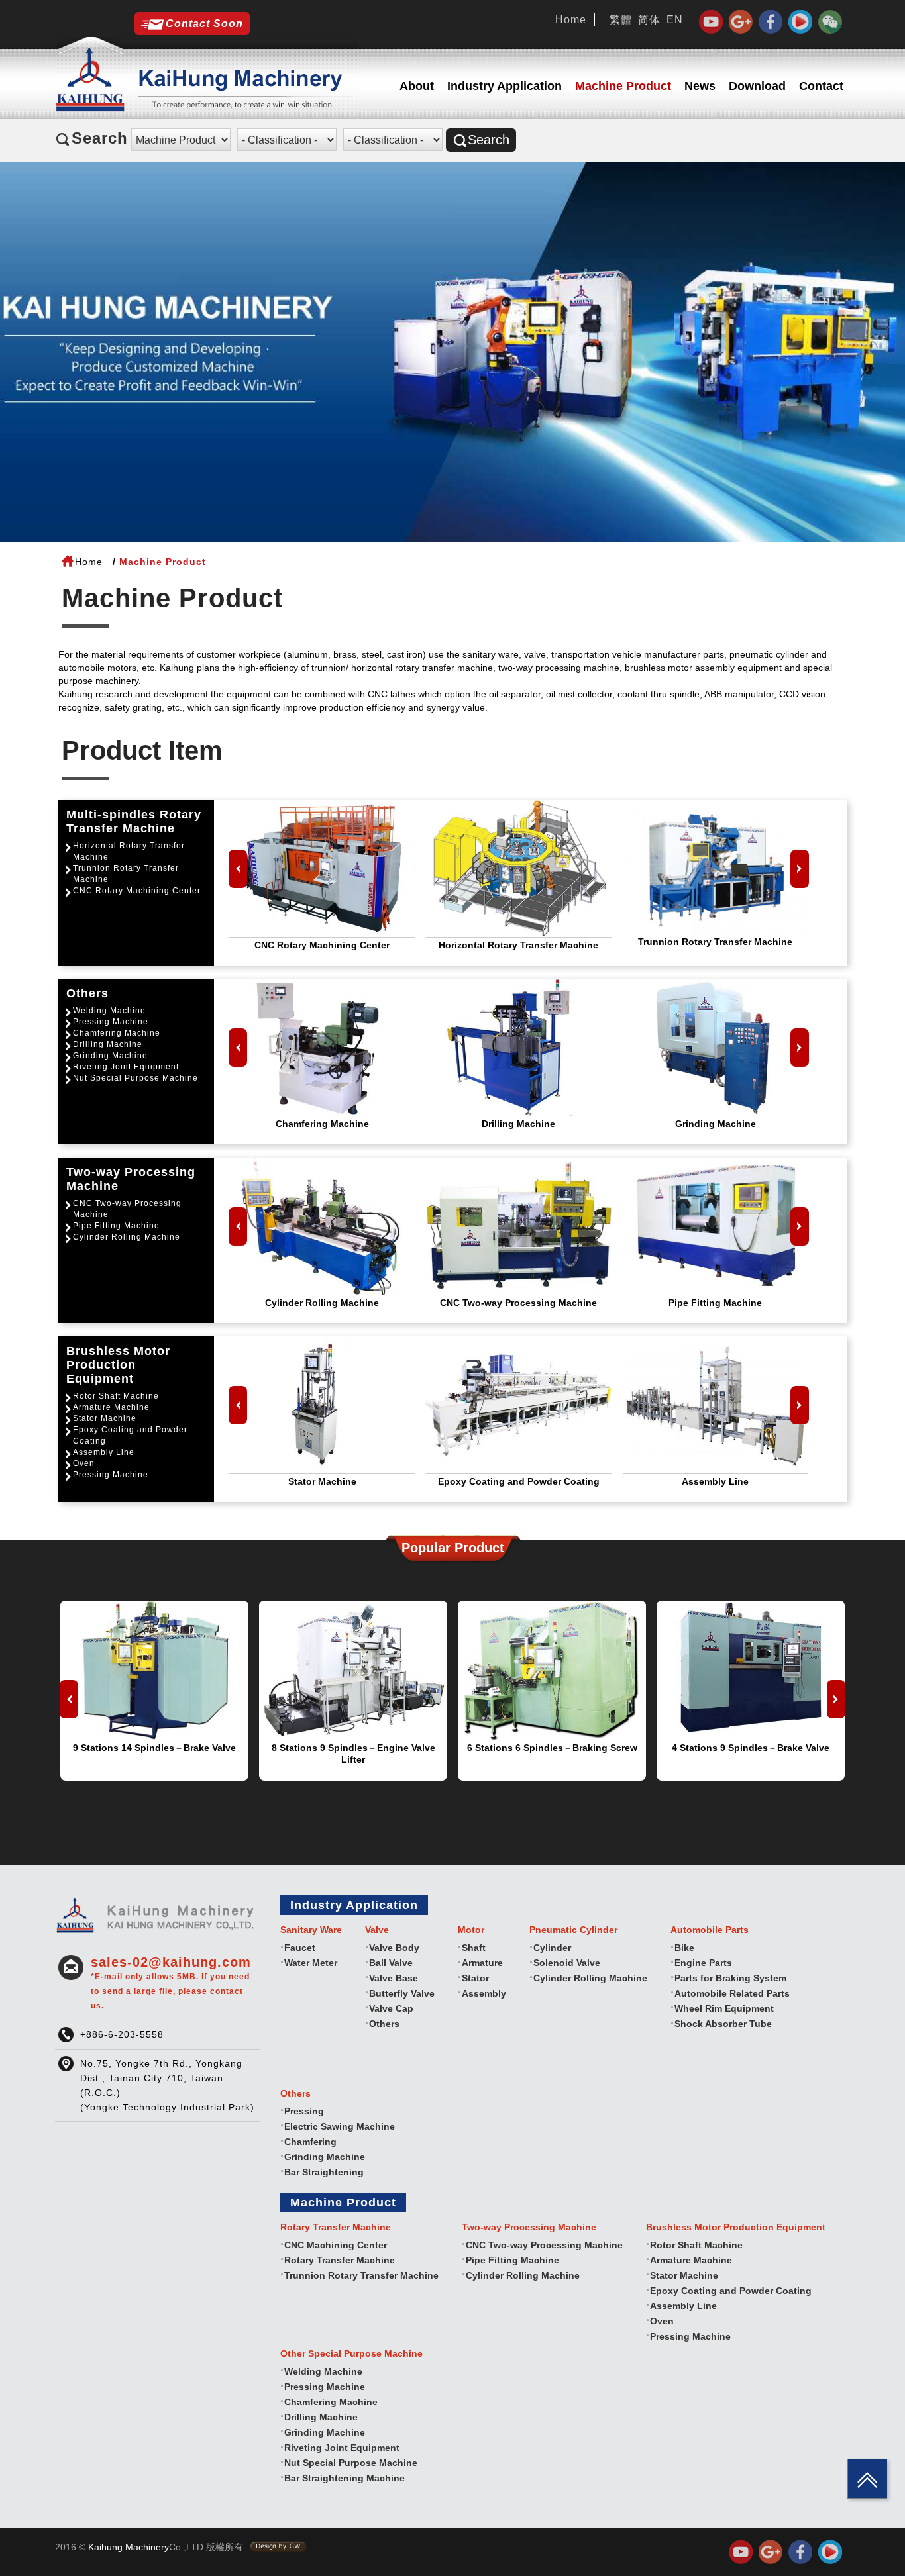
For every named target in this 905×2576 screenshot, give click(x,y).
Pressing (304, 2111)
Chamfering (310, 2142)
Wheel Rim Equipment (724, 2008)
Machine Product (623, 86)
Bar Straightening (324, 2172)
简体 (649, 20)
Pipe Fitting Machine (116, 1226)
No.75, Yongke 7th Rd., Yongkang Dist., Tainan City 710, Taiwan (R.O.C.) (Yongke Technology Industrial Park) (167, 2085)
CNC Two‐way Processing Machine (127, 1209)
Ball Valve (391, 1963)
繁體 (621, 20)
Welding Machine (109, 1011)
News (700, 86)
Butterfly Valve (402, 1993)
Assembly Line (104, 1452)
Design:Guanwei (278, 2547)
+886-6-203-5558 (122, 2034)
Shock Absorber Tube (723, 2024)
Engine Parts (703, 1963)
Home (571, 20)
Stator (475, 1978)
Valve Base (394, 1978)
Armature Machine (111, 1407)
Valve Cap (391, 2008)
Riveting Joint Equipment (126, 1067)
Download (757, 86)
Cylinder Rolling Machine (127, 1237)
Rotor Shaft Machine (116, 1396)
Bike (684, 1948)
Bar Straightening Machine (345, 2478)
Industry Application (505, 86)
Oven (84, 1463)
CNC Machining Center (336, 2245)
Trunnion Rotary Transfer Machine (126, 874)
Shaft (474, 1948)
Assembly (484, 1993)
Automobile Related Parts (732, 1993)
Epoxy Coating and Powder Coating (130, 1435)
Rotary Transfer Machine (340, 2260)
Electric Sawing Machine (340, 2126)
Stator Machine (105, 1418)
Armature (482, 1963)
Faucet (300, 1948)
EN (675, 20)
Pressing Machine (111, 1022)
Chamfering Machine (117, 1033)
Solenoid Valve (567, 1963)
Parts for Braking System (730, 1978)
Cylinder (552, 1948)
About (417, 86)
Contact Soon (204, 24)
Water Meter (311, 1963)
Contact (821, 86)
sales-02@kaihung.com (171, 1983)
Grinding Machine (110, 1056)
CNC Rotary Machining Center (137, 891)
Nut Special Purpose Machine (135, 1078)
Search (489, 140)
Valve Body (394, 1948)
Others (384, 2024)
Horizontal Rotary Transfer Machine (129, 851)
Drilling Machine (108, 1044)
